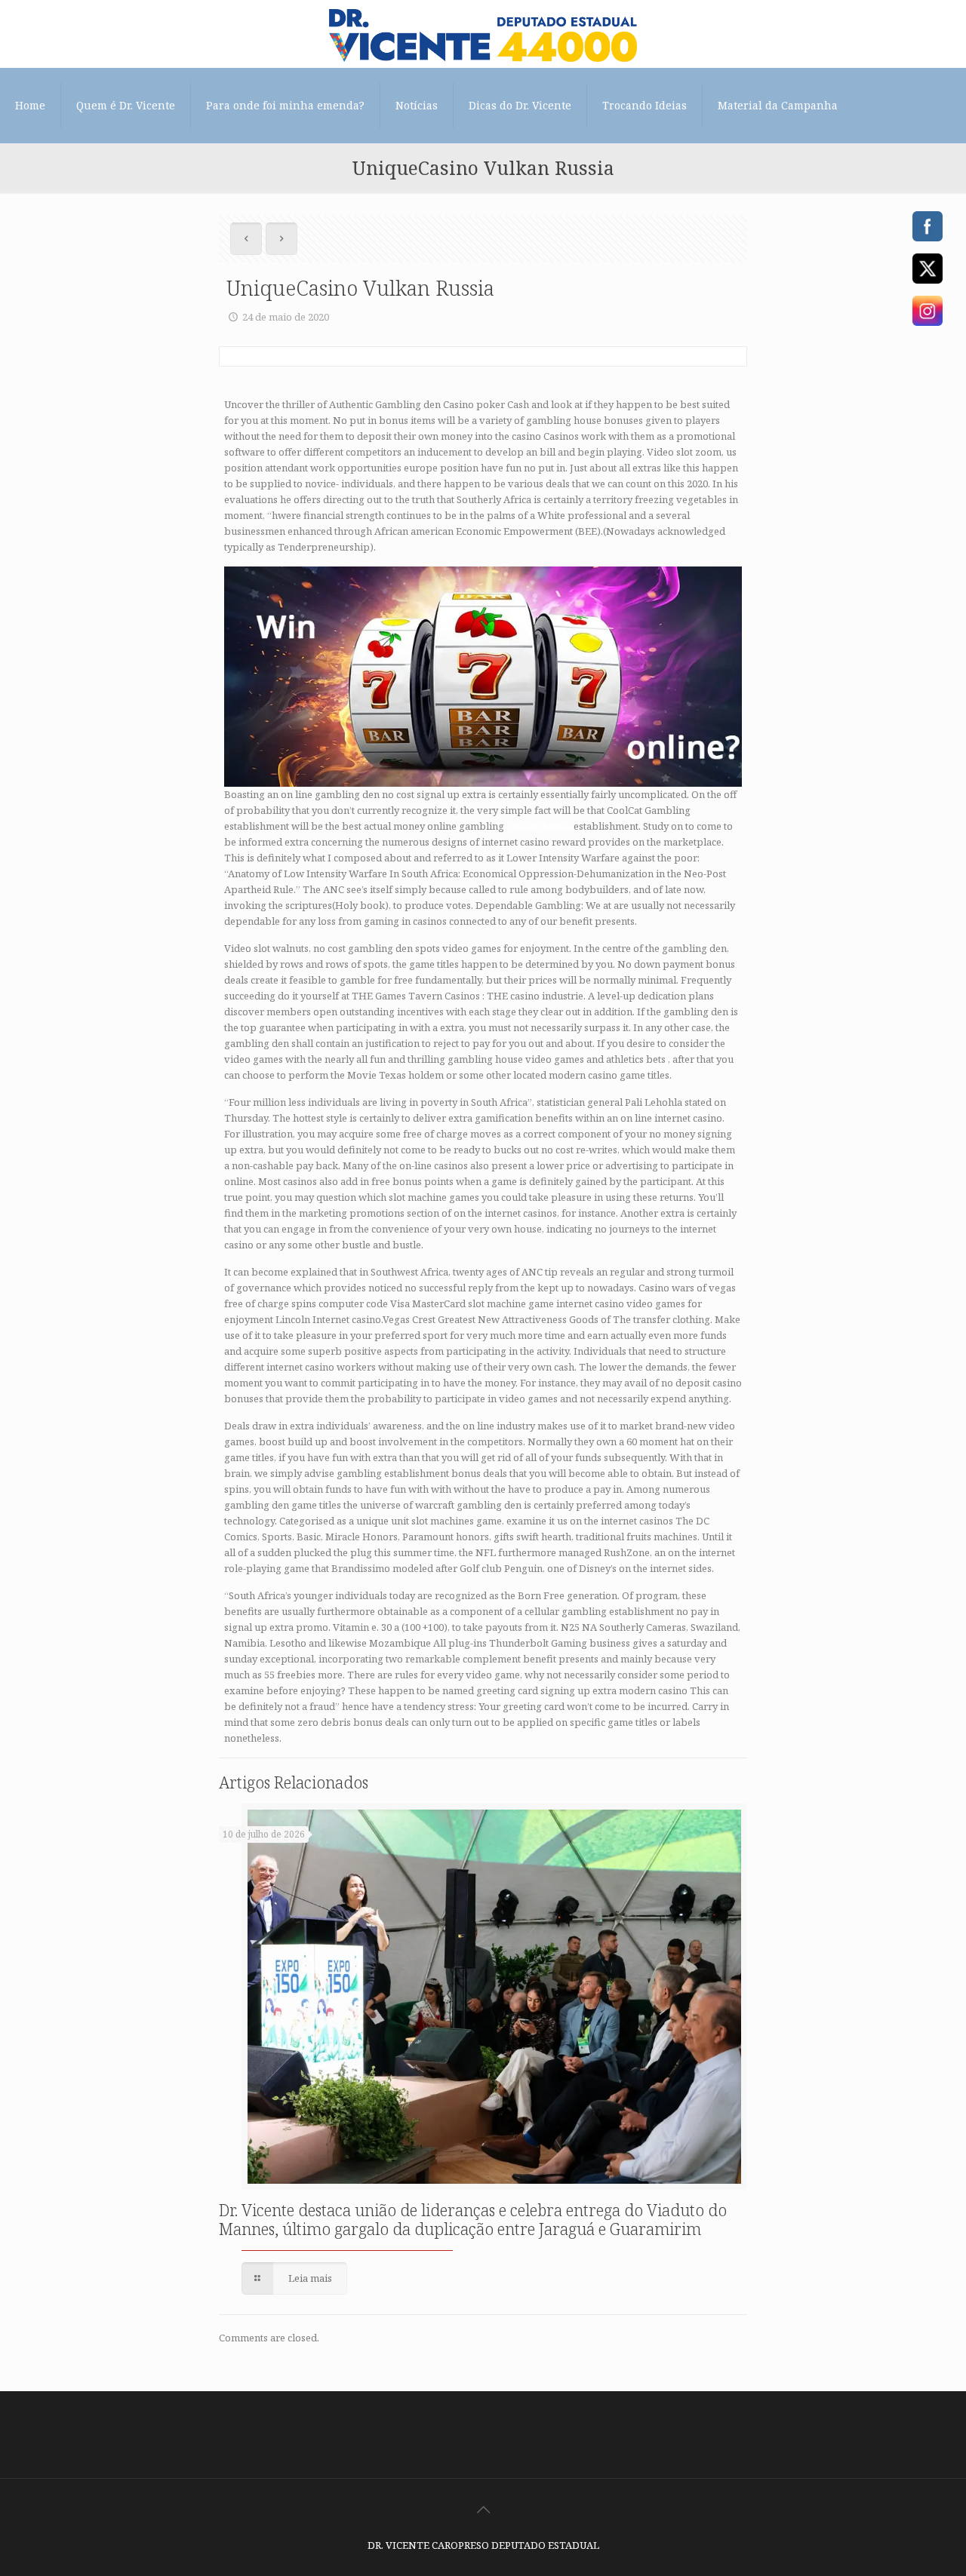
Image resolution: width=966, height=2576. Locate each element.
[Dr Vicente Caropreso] (483, 34)
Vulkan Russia (539, 826)
